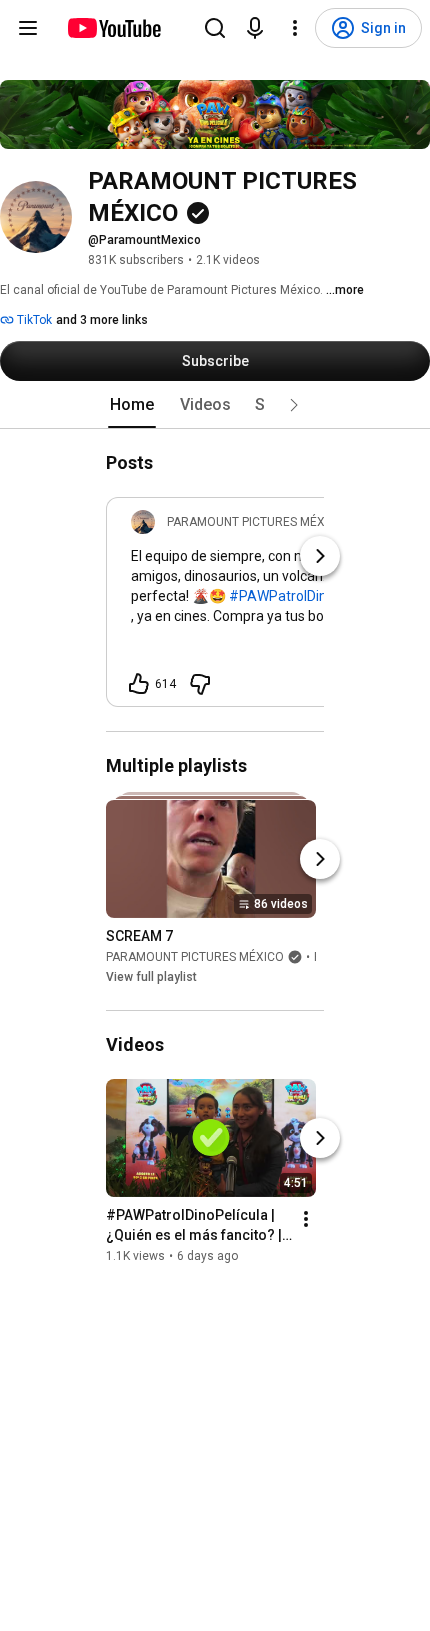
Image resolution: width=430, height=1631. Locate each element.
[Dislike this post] (200, 684)
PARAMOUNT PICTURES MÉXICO (195, 957)
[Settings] (295, 28)
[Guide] (28, 28)
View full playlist (151, 977)
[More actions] (306, 1220)
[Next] (320, 556)
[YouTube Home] (113, 28)
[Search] (215, 28)
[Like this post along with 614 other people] (139, 684)
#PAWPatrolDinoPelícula (306, 596)
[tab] (132, 405)
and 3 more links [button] (102, 320)
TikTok (33, 320)
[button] (294, 405)
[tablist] (215, 405)
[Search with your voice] (255, 28)
